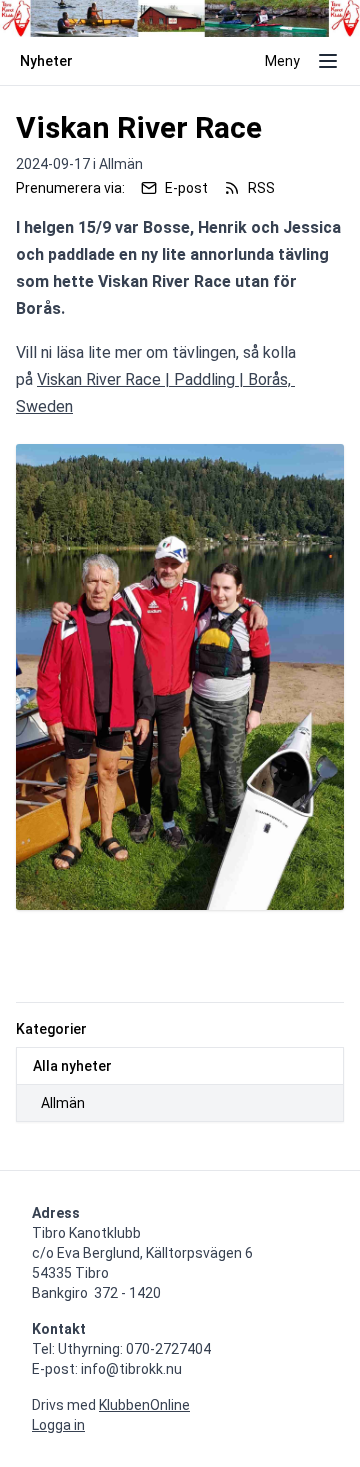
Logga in (58, 1425)
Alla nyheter (72, 1066)
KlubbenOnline (144, 1405)
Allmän (63, 1103)
